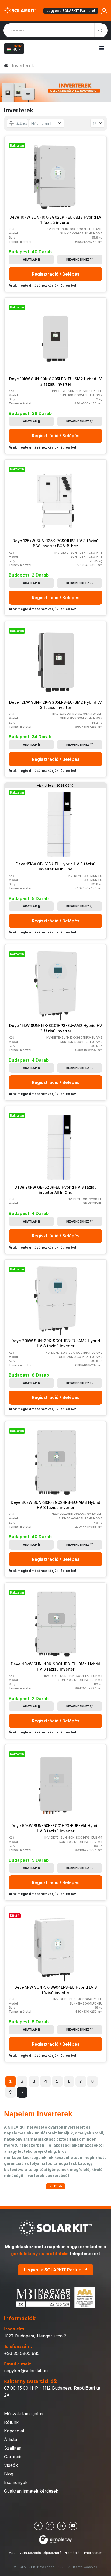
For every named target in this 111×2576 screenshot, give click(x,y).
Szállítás (13, 2448)
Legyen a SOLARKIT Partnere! (71, 11)
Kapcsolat (14, 2431)
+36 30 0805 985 (22, 2353)
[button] (56, 2186)
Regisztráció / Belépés (56, 274)
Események (16, 2482)
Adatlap (30, 260)
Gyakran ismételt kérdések (31, 2491)
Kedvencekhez (78, 260)
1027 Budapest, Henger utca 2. (36, 2336)
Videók (11, 2465)
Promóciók (73, 2553)
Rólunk (11, 2422)
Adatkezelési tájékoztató (41, 2553)
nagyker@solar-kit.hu (26, 2371)
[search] (101, 30)
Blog (9, 2474)
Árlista (11, 2439)
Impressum (93, 2553)
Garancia (13, 2457)
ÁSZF (13, 2553)
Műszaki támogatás (24, 2414)
